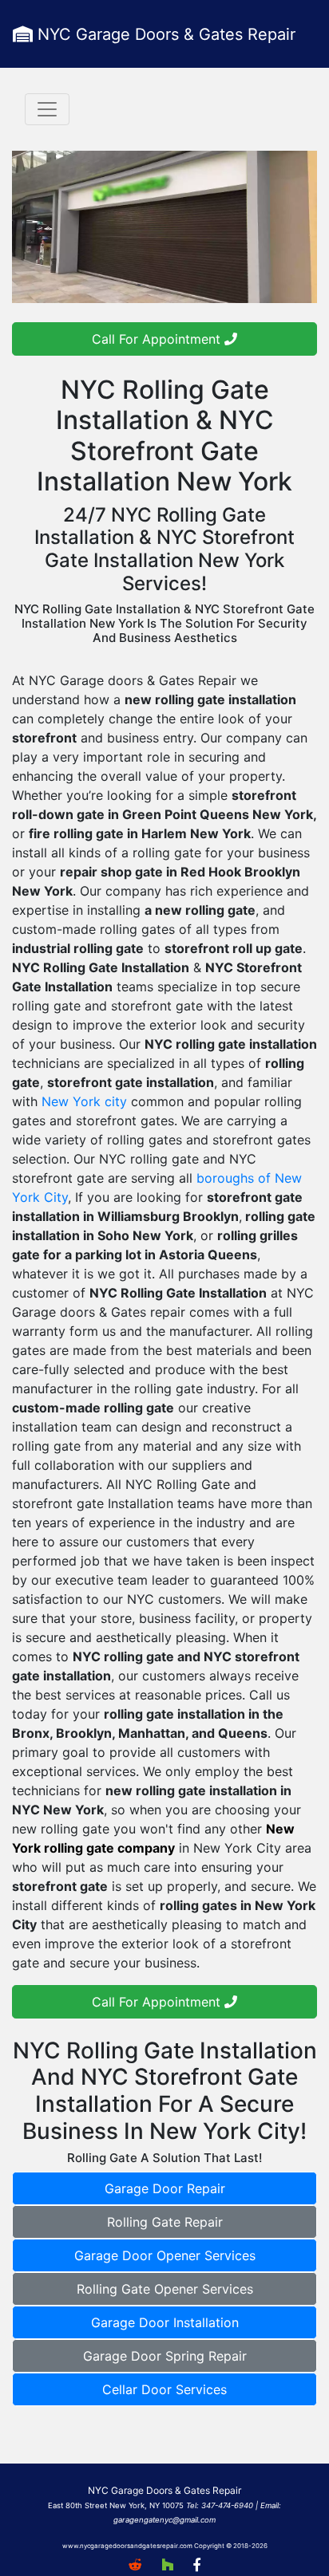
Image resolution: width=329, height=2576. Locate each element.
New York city (84, 1101)
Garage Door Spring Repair (165, 2356)
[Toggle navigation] (47, 109)
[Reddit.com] (135, 2565)
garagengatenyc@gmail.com (164, 2520)
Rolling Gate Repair (165, 2222)
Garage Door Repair (165, 2188)
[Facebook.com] (197, 2565)
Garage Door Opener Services (165, 2255)
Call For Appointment (158, 339)
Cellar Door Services (164, 2389)
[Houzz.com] (168, 2565)
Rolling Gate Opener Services (165, 2289)
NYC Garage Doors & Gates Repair (164, 34)
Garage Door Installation (165, 2322)
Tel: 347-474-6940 (220, 2505)
